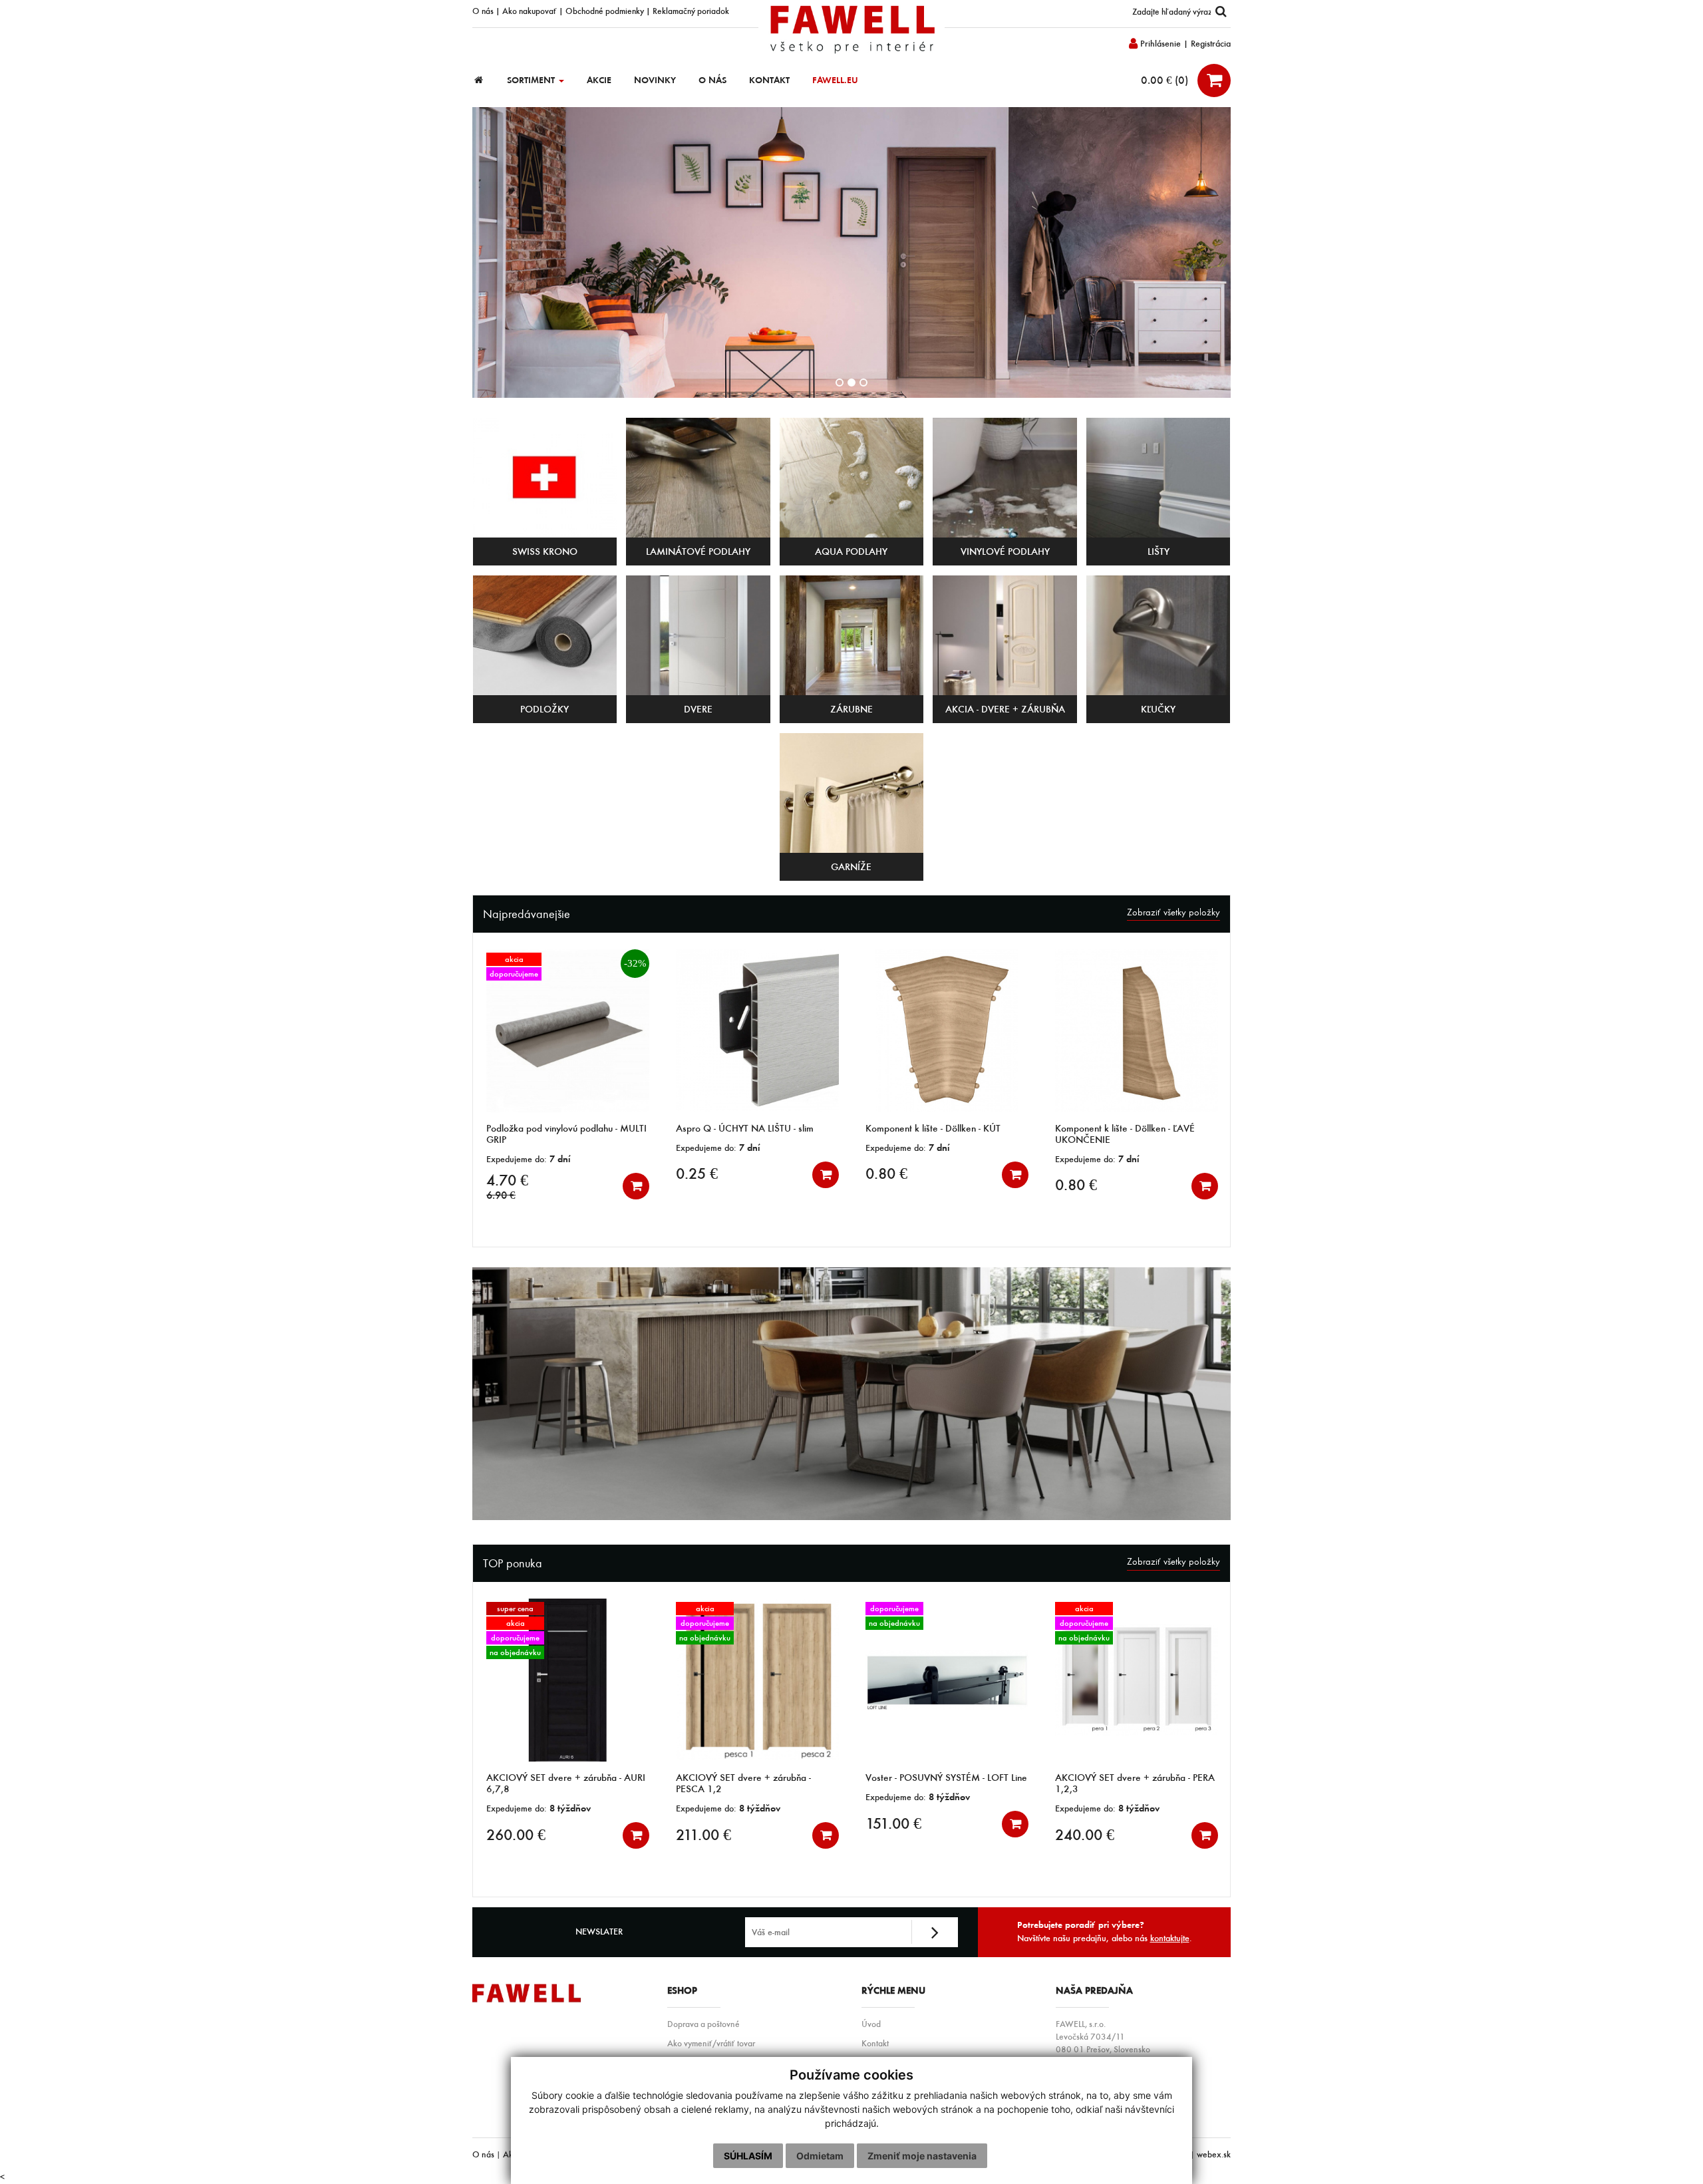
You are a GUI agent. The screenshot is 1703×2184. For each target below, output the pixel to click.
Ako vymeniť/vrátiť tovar (711, 2043)
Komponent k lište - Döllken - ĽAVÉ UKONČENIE (935, 1134)
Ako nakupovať (530, 11)
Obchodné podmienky (605, 11)
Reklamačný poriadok (691, 11)
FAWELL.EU (835, 80)
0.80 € (697, 1173)
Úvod (871, 2024)
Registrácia (1211, 44)
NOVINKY (655, 80)
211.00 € (514, 1835)
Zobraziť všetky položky (1173, 912)
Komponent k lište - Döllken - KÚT (743, 1128)
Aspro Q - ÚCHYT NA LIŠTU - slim (555, 1128)
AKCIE (599, 80)
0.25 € (507, 1173)
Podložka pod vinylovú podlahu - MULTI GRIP (1135, 1783)
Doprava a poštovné (703, 2024)
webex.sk (1214, 2154)
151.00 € (704, 1823)
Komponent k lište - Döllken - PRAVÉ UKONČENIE (1128, 1134)
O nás (483, 11)
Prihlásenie (1159, 44)
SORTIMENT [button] (532, 80)
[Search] (1221, 12)
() (1166, 80)
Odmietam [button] (820, 2156)
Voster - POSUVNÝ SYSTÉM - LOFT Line (757, 1778)
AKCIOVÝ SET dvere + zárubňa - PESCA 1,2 (554, 1783)
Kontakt (875, 2043)
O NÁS (712, 80)
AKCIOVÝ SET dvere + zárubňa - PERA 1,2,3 (945, 1783)
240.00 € (895, 1835)
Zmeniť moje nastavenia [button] (922, 2156)
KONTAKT (769, 80)
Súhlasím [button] (748, 2156)
